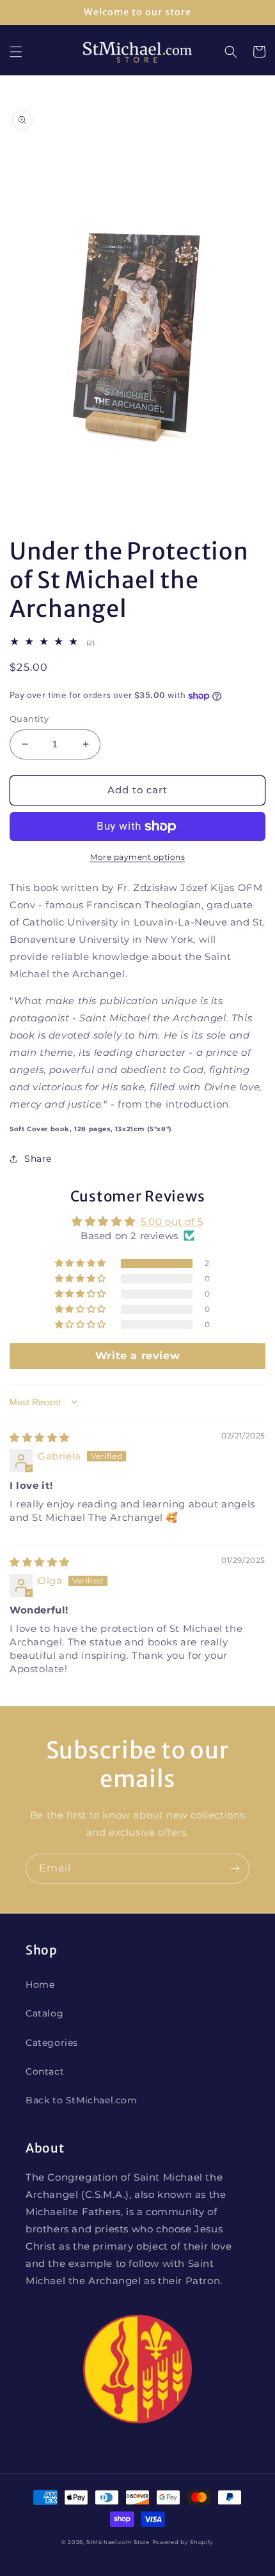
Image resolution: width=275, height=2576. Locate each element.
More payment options (137, 857)
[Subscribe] (235, 1869)
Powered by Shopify (183, 2542)
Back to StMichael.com (82, 2100)
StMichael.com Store (118, 2542)
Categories (52, 2043)
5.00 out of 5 (172, 1222)
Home (40, 1985)
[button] (16, 52)
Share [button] (38, 1159)
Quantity (29, 719)
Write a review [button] (137, 1356)
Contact (45, 2071)
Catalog (44, 2013)
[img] (40, 1437)
